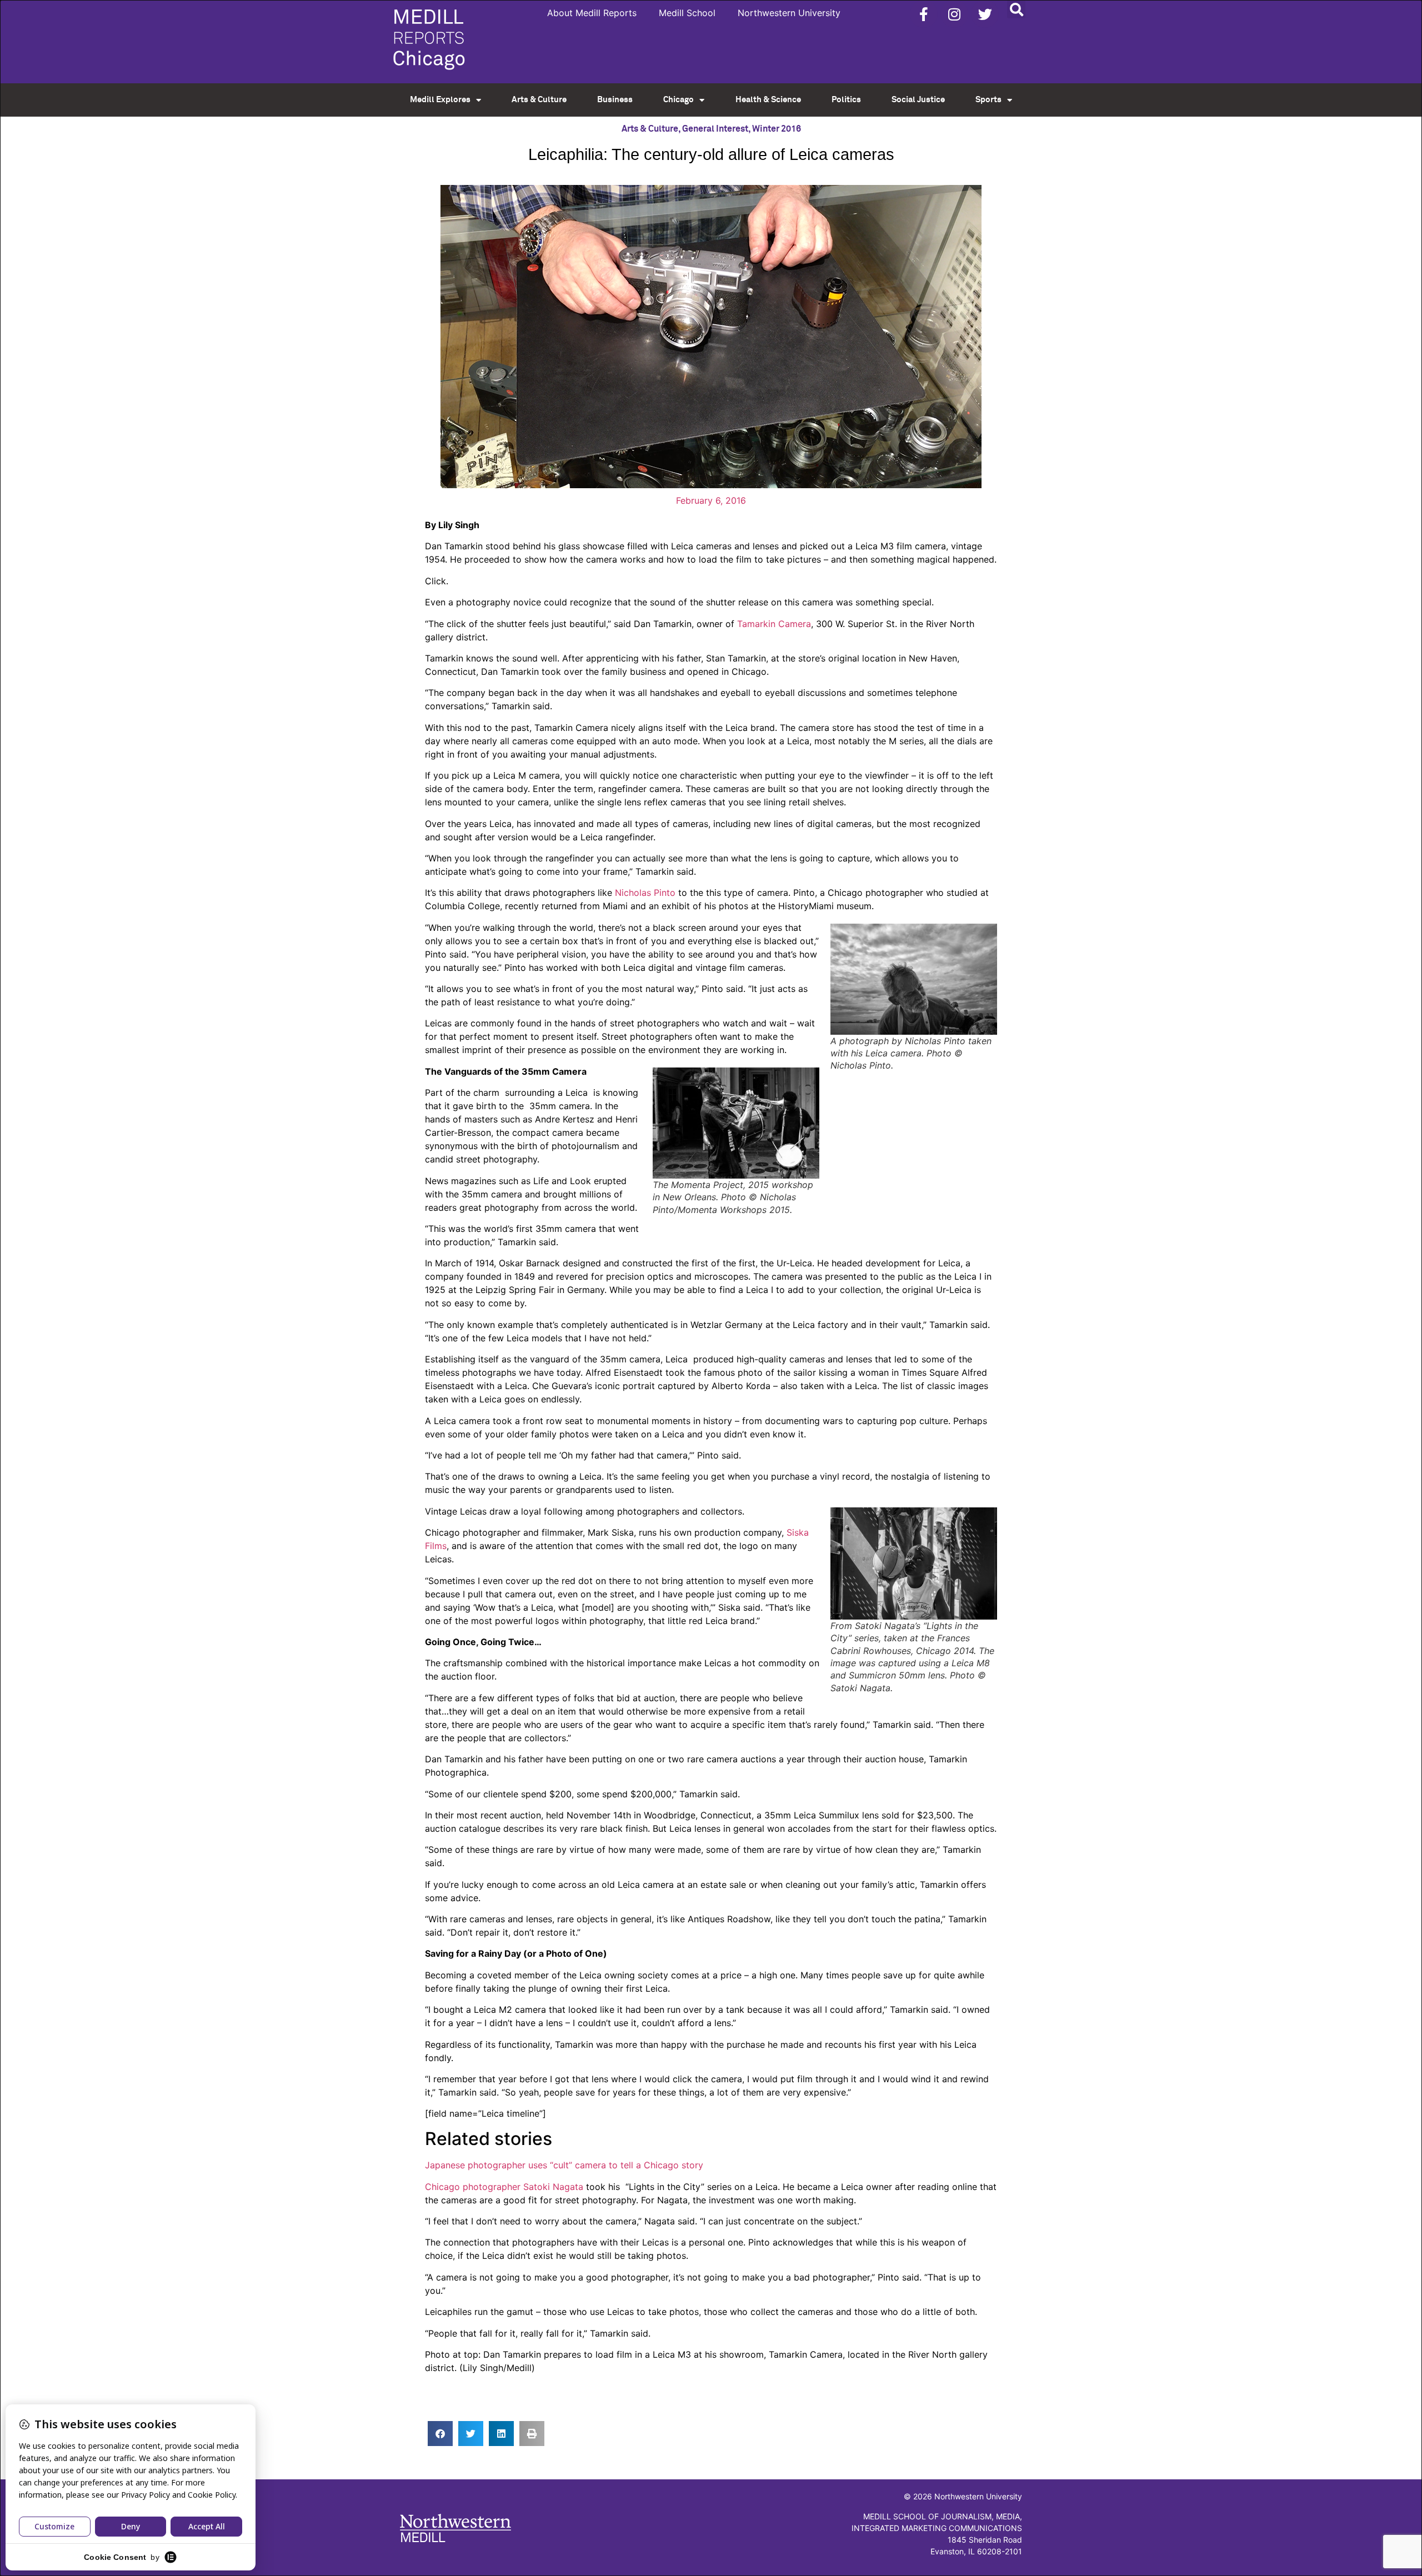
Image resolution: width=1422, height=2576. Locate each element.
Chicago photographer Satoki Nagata (504, 2187)
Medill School (687, 13)
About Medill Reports (592, 13)
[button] (1016, 9)
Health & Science (768, 100)
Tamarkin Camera (774, 624)
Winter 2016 (777, 129)
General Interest (715, 129)
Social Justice (918, 100)
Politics (846, 100)
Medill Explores (440, 100)
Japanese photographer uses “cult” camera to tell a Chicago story (564, 2165)
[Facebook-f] (924, 14)
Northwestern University (789, 13)
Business (615, 100)
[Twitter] (985, 14)
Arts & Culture (539, 100)
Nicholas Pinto (645, 893)
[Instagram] (954, 14)
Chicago (679, 100)
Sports (988, 100)
